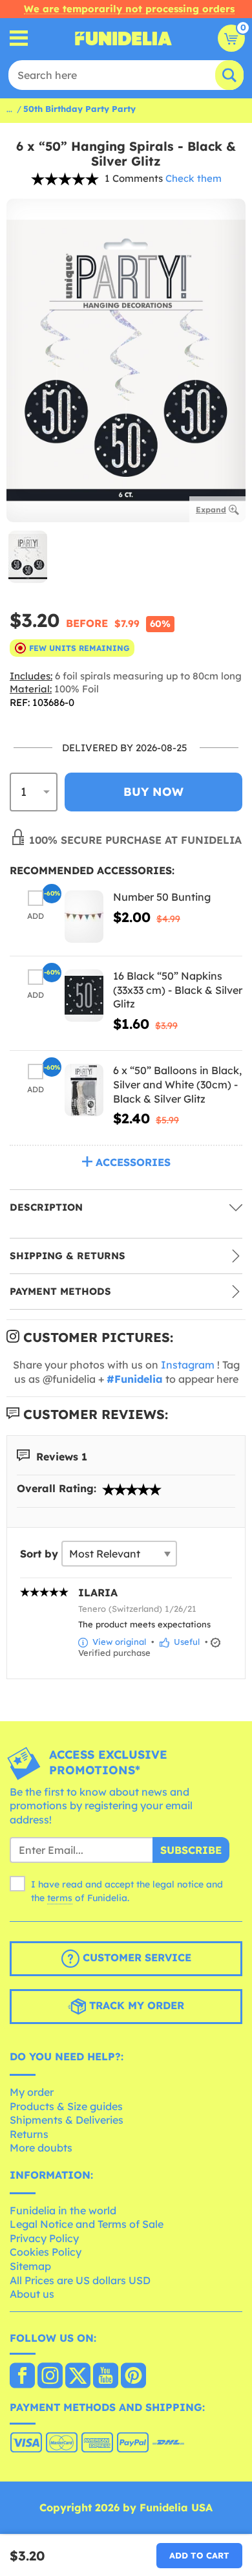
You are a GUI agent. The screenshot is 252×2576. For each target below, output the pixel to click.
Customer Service (135, 1958)
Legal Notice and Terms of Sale (87, 2224)
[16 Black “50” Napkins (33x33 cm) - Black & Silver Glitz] (84, 996)
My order (32, 2092)
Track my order (135, 2006)
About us (32, 2294)
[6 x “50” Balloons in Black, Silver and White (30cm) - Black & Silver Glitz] (84, 1090)
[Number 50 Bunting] (84, 917)
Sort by (39, 1554)
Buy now (153, 792)
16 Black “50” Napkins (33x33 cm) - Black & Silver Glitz (178, 990)
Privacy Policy (44, 2238)
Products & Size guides (66, 2106)
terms (60, 1898)
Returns (29, 2134)
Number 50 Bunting (162, 897)
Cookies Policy (46, 2252)
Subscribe (191, 1850)
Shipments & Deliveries (67, 2120)
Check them (194, 178)
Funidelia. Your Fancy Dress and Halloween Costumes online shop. (123, 38)
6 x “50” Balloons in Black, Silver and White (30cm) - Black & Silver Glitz (177, 1084)
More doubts (41, 2148)
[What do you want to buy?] (19, 39)
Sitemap (30, 2266)
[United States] (22, 2377)
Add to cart (199, 2555)
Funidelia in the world (63, 2210)
